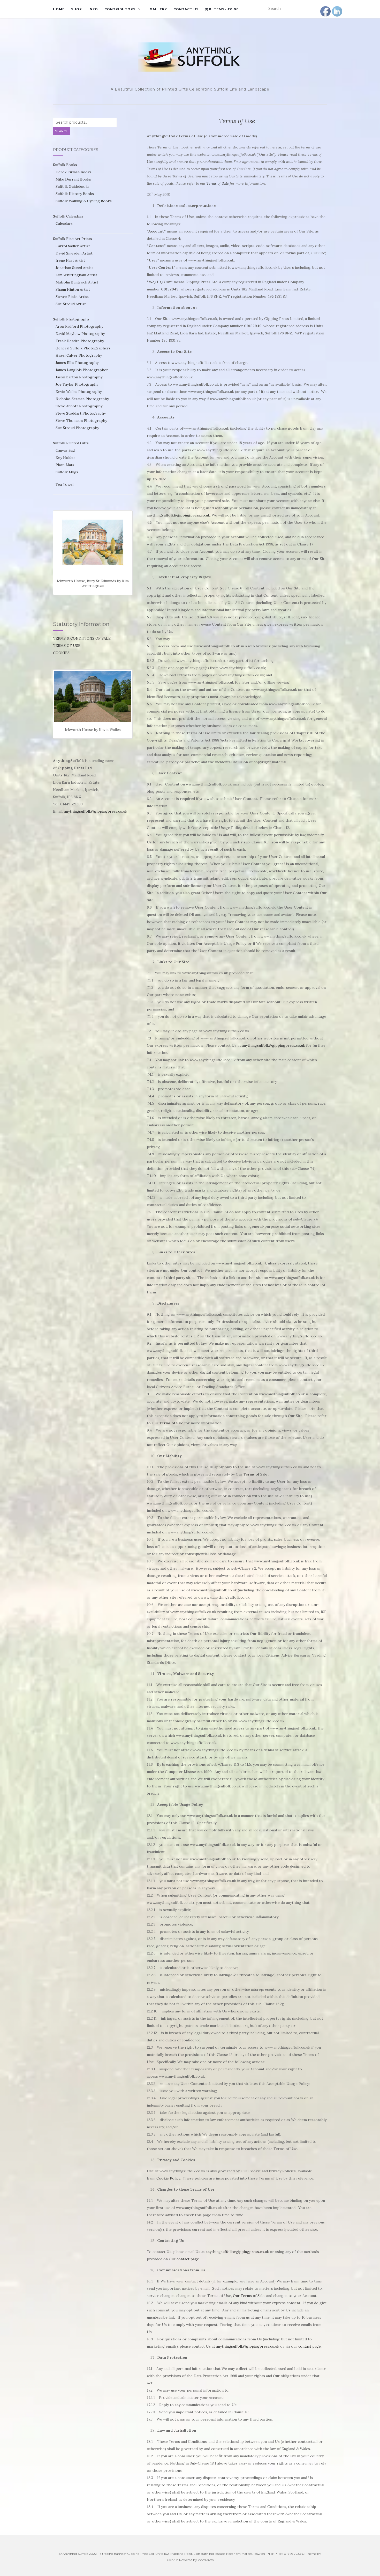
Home (59, 9)
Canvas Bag (65, 450)
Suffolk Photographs (71, 319)
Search (62, 131)
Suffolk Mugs (67, 472)
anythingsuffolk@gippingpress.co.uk (178, 515)
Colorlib (173, 2560)
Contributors (120, 9)
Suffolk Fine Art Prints (73, 239)
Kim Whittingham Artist (76, 275)
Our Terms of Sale (249, 2296)
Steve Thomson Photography (81, 421)
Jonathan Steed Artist (74, 268)
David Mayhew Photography (80, 334)
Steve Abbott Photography (79, 406)
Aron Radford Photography (79, 326)
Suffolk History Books (75, 194)
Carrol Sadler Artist (73, 246)
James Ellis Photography (77, 363)
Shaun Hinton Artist (73, 289)
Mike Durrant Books (73, 179)
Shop (77, 9)
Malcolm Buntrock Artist (77, 282)
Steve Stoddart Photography (81, 413)
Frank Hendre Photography (80, 341)
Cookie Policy (168, 2178)
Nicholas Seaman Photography (82, 399)
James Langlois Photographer (82, 370)
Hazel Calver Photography (79, 355)
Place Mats (65, 465)
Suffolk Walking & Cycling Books (84, 201)
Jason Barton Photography (79, 377)
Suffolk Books (65, 165)
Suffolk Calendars (68, 216)
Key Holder (65, 458)
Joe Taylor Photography (77, 384)
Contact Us (186, 9)
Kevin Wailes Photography (79, 392)
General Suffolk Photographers (83, 348)
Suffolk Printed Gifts (71, 443)
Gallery (158, 9)
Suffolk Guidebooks (73, 186)
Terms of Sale (171, 1423)
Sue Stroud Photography (77, 428)
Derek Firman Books (74, 172)
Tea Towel (64, 484)
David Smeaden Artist (74, 253)
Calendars (64, 223)
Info (93, 9)
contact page (188, 2259)
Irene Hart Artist (70, 260)
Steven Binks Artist (72, 297)
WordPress (206, 2560)
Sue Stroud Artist (71, 304)
